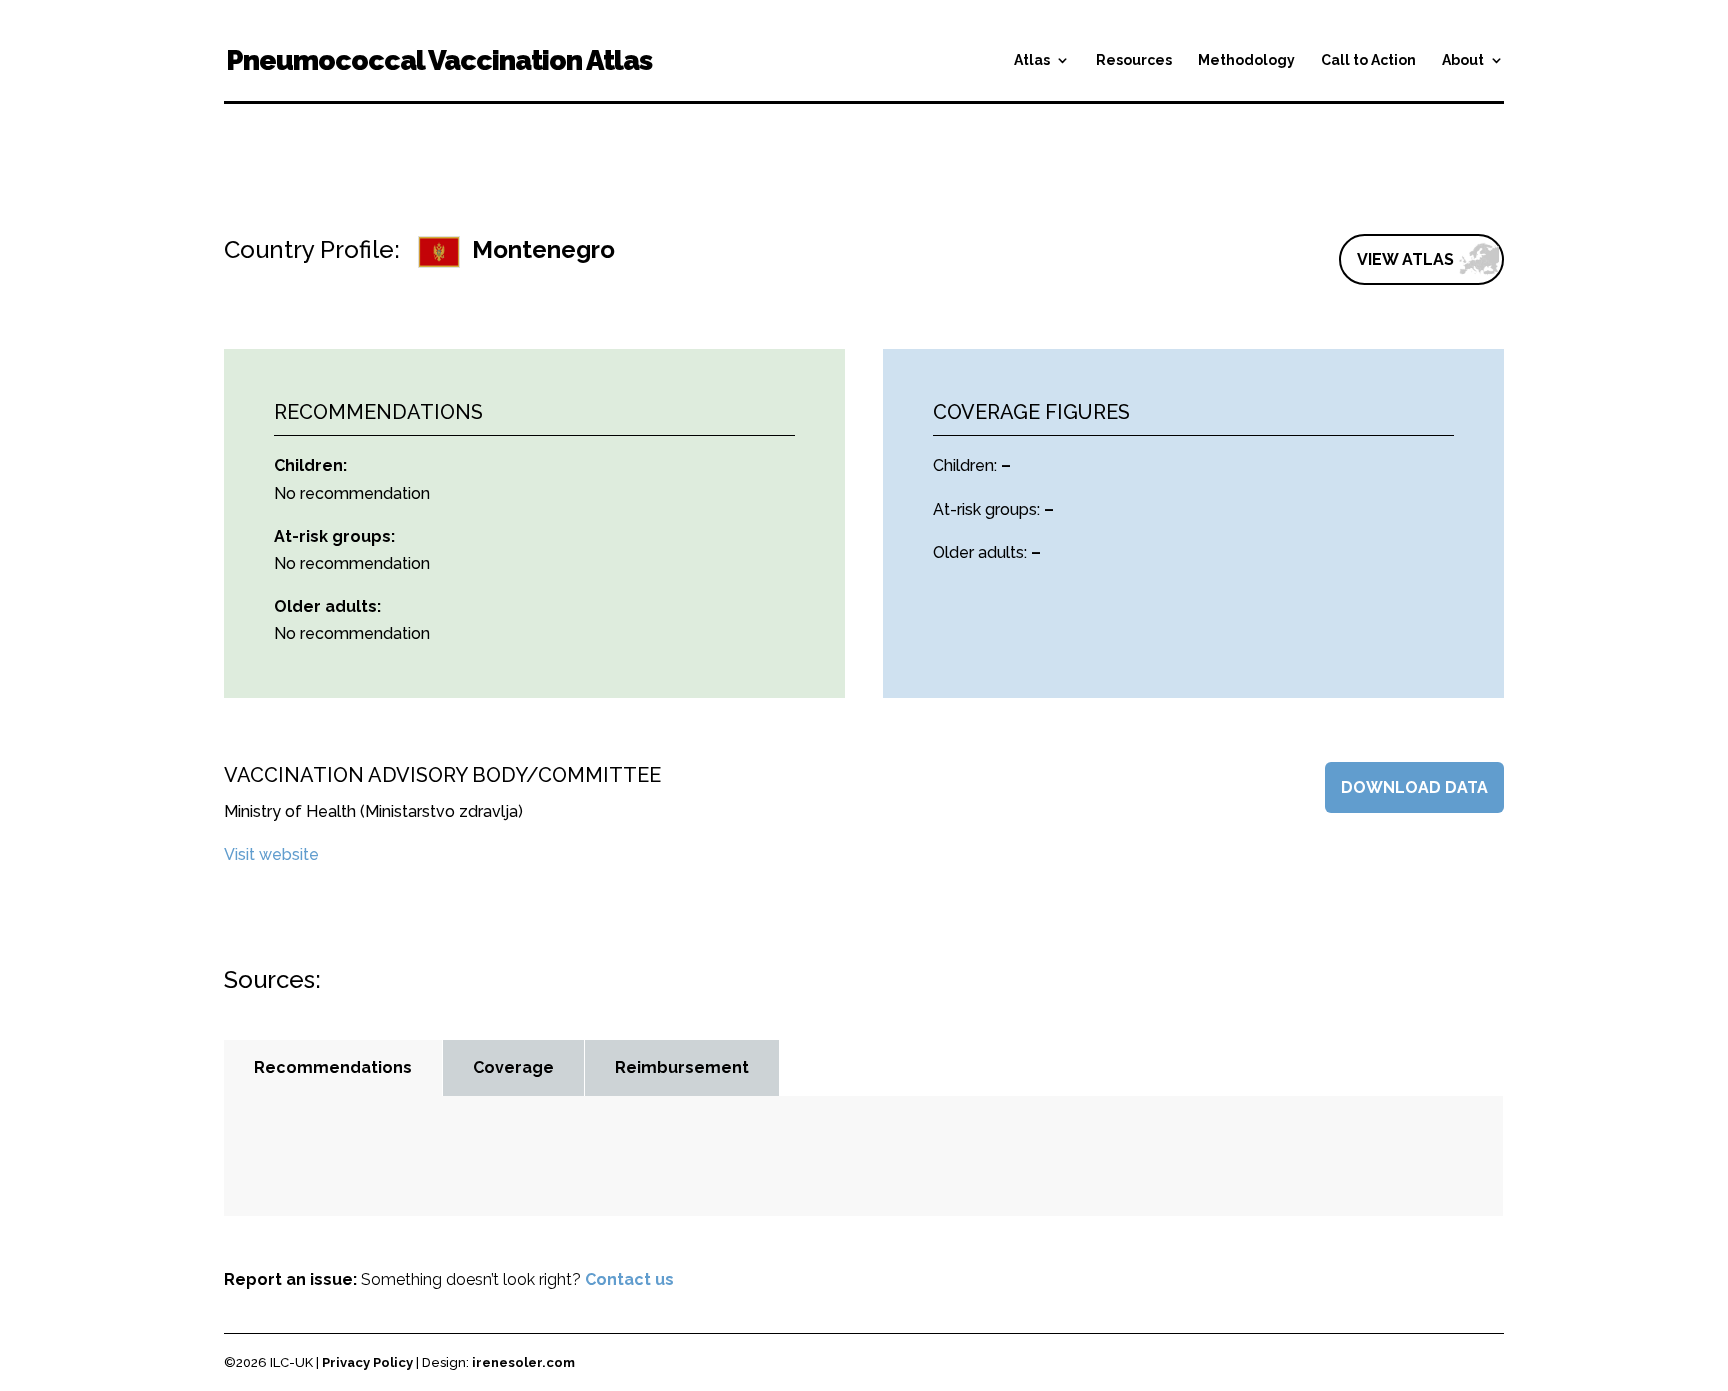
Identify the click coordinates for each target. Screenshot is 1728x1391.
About (1463, 60)
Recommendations (333, 1067)
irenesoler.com (523, 1362)
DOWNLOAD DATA (1414, 787)
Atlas (1032, 60)
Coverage (513, 1067)
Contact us (629, 1279)
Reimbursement (682, 1067)
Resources (1134, 60)
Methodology (1246, 60)
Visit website (271, 854)
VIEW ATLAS (1405, 259)
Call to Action (1368, 60)
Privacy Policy (367, 1362)
